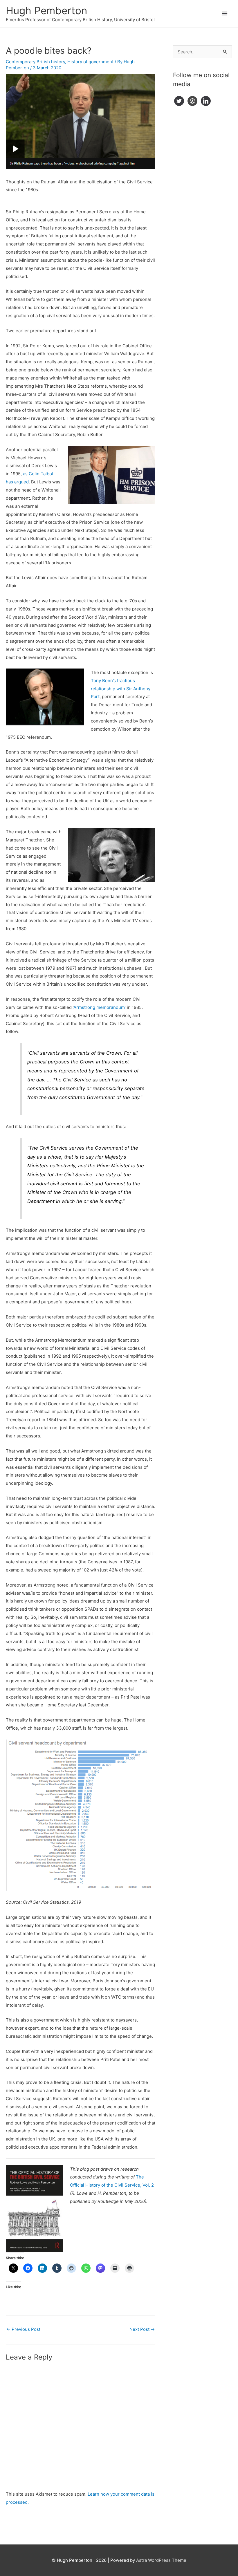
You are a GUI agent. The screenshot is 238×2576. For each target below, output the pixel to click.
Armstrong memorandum (99, 1007)
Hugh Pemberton (46, 10)
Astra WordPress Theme (161, 2560)
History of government (90, 62)
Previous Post (23, 2329)
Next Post (142, 2329)
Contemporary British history (35, 62)
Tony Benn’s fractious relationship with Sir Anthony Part (121, 689)
